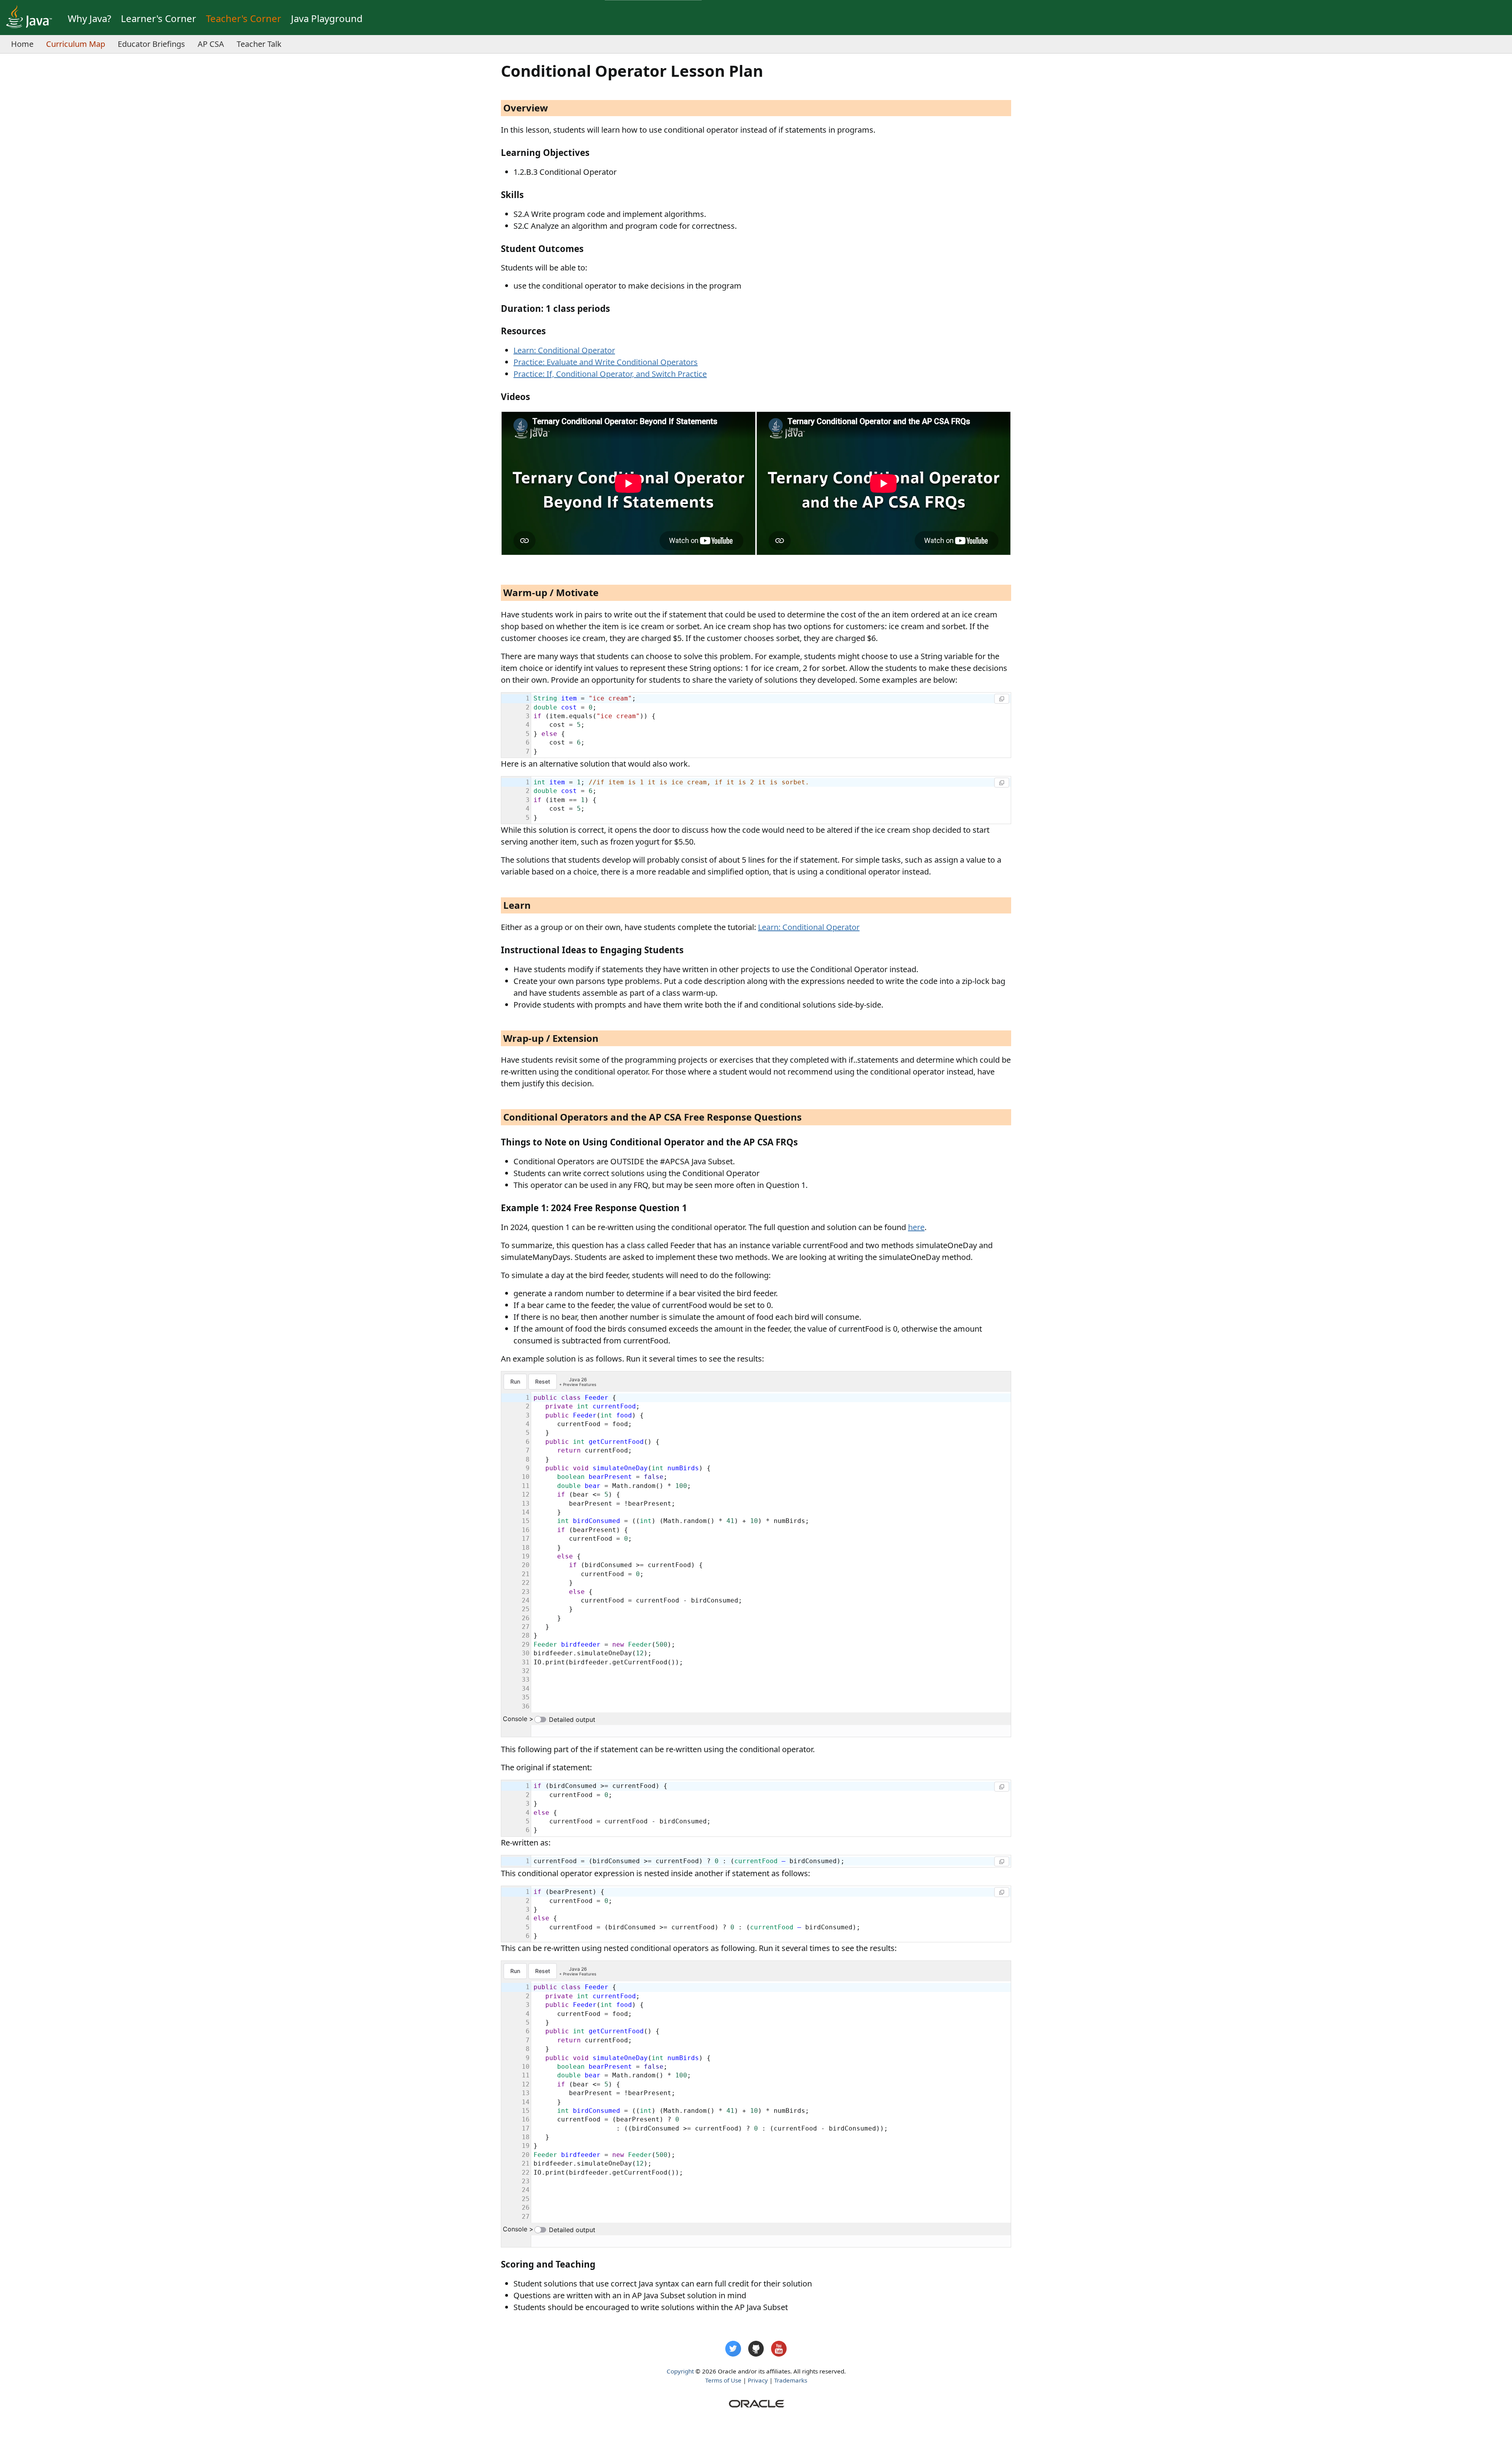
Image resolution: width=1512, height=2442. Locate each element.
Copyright (680, 2371)
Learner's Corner (158, 18)
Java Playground (327, 18)
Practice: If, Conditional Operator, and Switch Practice (610, 374)
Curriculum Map (76, 44)
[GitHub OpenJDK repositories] (756, 2349)
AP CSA (211, 44)
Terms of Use (723, 2380)
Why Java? (89, 18)
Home (22, 44)
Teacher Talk (259, 44)
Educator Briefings (151, 44)
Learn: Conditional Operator (564, 350)
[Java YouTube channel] (779, 2349)
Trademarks (791, 2380)
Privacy (758, 2380)
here (916, 1227)
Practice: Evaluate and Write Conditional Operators (606, 362)
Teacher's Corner (244, 18)
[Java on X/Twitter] (733, 2349)
